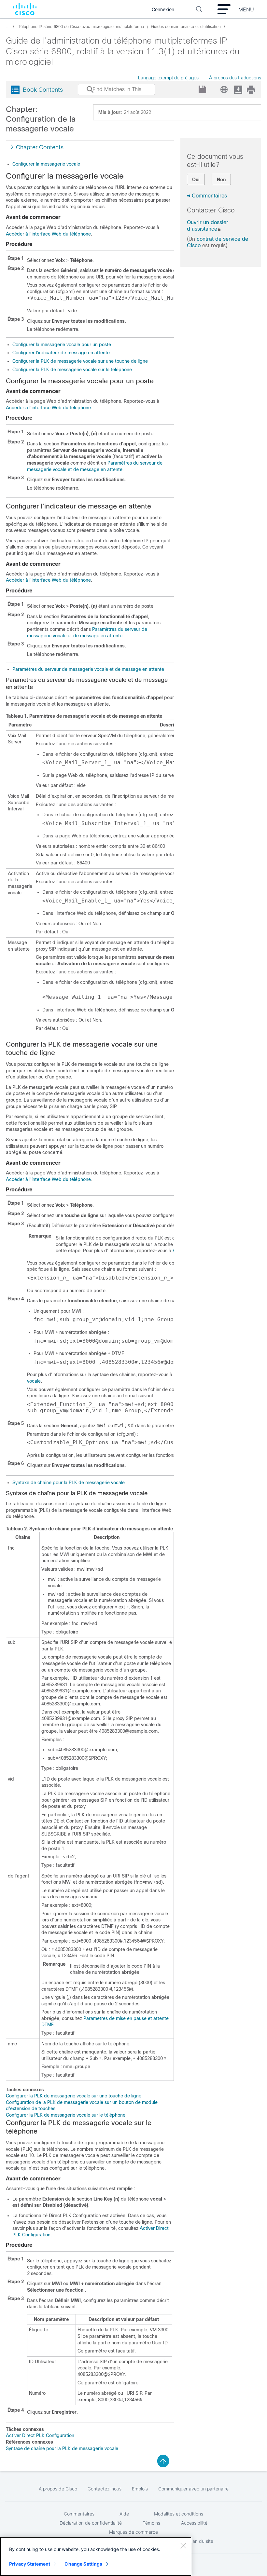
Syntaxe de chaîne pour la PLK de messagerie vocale (69, 1483)
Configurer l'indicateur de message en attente (61, 353)
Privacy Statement (30, 2564)
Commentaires (209, 196)
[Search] (84, 93)
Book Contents (43, 90)
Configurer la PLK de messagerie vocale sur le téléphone (72, 370)
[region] (96, 2556)
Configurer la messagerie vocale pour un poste (62, 345)
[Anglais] (223, 88)
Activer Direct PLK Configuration (40, 2435)
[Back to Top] (163, 2461)
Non (221, 180)
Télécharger (238, 90)
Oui (196, 180)
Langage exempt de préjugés (168, 78)
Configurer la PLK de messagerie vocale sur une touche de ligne (80, 361)
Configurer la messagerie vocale (46, 164)
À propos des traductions (235, 78)
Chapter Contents (40, 147)
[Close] (183, 2545)
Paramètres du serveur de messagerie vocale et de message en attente (88, 669)
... (8, 27)
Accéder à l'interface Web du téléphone (48, 234)
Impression (251, 90)
